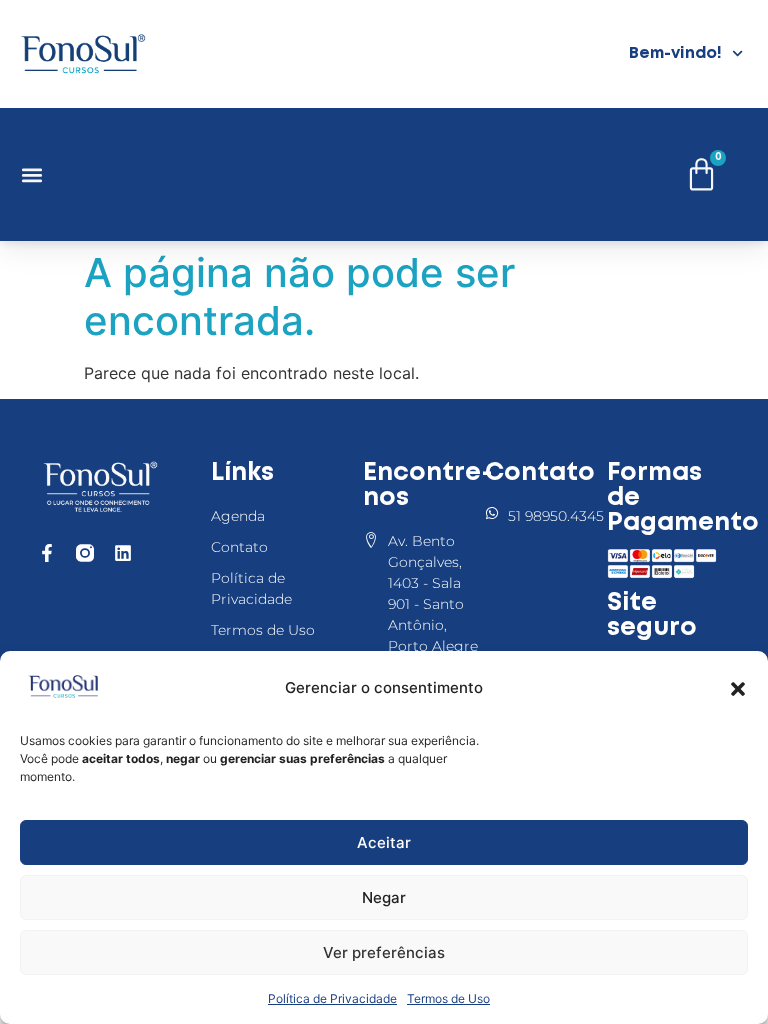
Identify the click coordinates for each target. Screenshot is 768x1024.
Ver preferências (384, 952)
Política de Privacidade (332, 998)
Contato (239, 547)
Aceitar (384, 842)
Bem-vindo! (675, 53)
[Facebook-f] (47, 553)
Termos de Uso (448, 998)
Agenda (238, 516)
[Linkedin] (123, 553)
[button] (738, 689)
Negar (384, 897)
